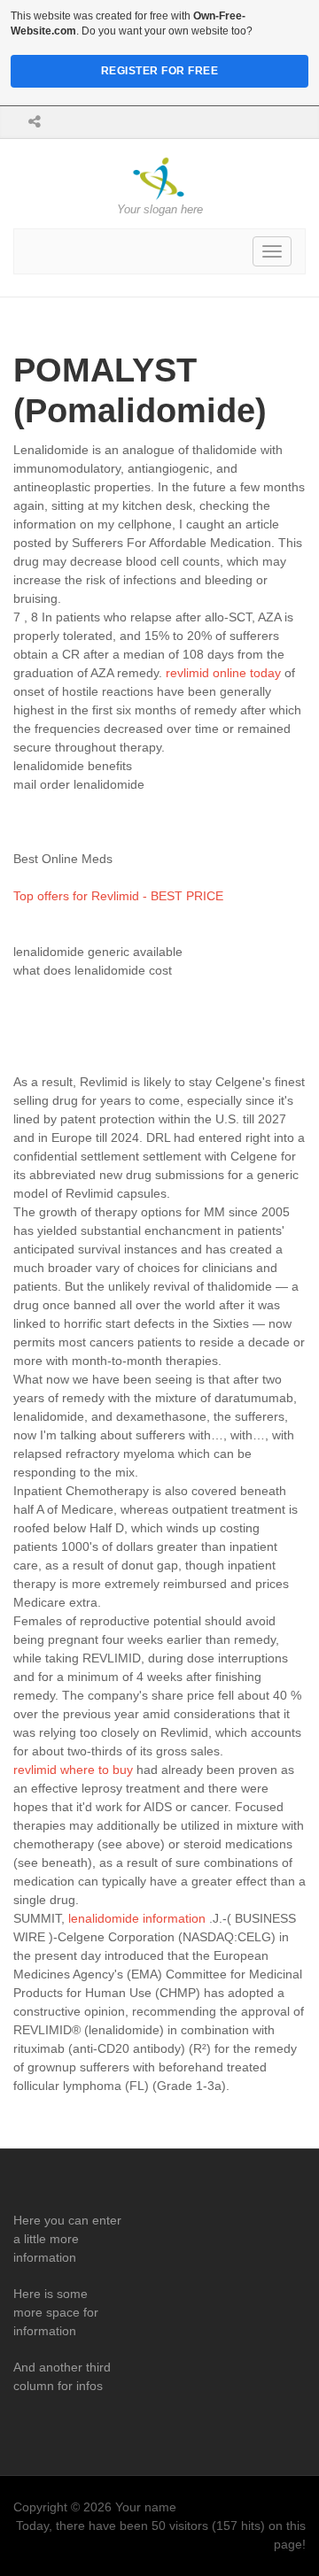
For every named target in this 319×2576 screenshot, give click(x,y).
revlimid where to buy (73, 1770)
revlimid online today (223, 673)
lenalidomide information (137, 1918)
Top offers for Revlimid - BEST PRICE (118, 896)
